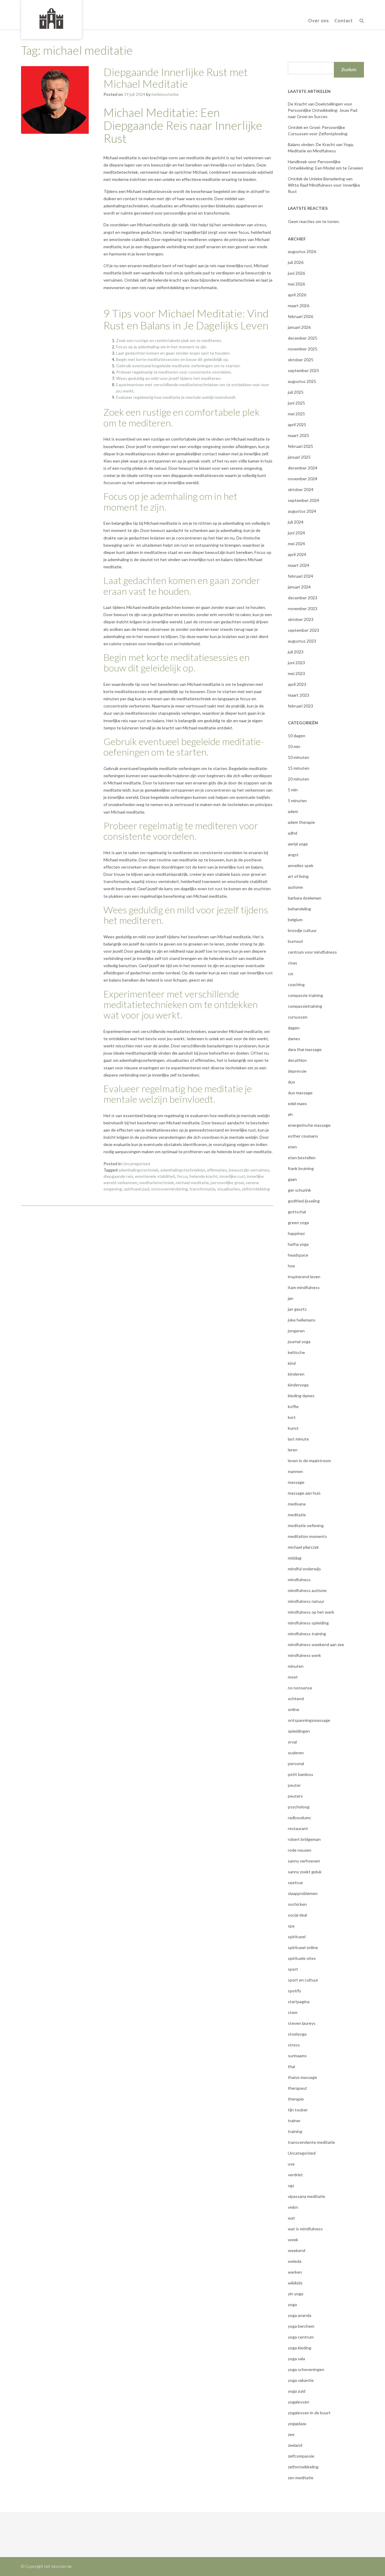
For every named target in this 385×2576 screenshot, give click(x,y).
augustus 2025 (302, 381)
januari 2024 (299, 587)
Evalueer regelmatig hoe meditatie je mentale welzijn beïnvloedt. (176, 397)
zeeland (295, 2445)
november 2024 (303, 479)
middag (295, 1558)
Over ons (319, 20)
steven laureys (302, 2023)
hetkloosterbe (165, 94)
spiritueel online (303, 1947)
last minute (298, 1439)
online (294, 1709)
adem (293, 811)
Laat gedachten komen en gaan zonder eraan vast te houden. (173, 353)
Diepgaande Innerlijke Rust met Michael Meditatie (176, 78)
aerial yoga (298, 844)
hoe (291, 1266)
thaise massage (302, 2077)
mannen (295, 1471)
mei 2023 (296, 673)
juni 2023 (296, 663)
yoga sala (296, 2359)
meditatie (297, 1515)
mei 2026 (296, 284)
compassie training (305, 995)
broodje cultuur (302, 930)
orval (292, 1742)
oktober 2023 (301, 619)
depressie (297, 1071)
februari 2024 (300, 576)
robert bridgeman (304, 1839)
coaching (296, 984)
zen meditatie (301, 2478)
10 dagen (297, 736)
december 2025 (303, 338)
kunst (293, 1428)
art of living (298, 876)
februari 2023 (300, 706)
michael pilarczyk (303, 1547)
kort (292, 1417)
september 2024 (303, 500)
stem (293, 2012)
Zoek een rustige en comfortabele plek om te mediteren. (169, 340)
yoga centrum (301, 2337)
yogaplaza (297, 2423)
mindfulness (299, 1580)
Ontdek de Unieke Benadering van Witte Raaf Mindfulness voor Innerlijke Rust (324, 185)
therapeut (297, 2088)
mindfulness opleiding (308, 1623)
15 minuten (299, 768)
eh (290, 1114)
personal (296, 1763)
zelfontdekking (256, 1189)
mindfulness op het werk (311, 1612)
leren (293, 1450)
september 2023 (303, 630)
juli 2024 (296, 522)
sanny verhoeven (304, 1861)
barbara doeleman (305, 898)
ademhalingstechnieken (183, 1170)
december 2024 (303, 468)
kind (292, 1363)
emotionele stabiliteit (155, 1176)
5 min (293, 790)
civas (293, 963)
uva (291, 2164)
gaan (292, 1179)
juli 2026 (296, 262)
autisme (295, 887)
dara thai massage (305, 1049)
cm (291, 974)
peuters (295, 1796)
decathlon (297, 1060)
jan (291, 1298)
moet (293, 1677)
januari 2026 (299, 327)
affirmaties (217, 1170)
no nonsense (300, 1688)
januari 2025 (299, 457)
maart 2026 (299, 306)
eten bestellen (302, 1158)
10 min (294, 746)
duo (291, 1082)
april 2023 (297, 684)
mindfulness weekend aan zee (316, 1644)
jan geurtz (297, 1309)
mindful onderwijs (304, 1569)
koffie (293, 1406)
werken (295, 2272)
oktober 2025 (301, 360)
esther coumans (303, 1136)
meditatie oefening (306, 1525)
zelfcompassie (301, 2456)
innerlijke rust (232, 1176)
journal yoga (299, 1341)
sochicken (297, 1904)
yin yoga (296, 2294)
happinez (296, 1233)
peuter (294, 1785)
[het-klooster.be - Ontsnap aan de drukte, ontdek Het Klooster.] (51, 19)
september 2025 (303, 370)
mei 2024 (296, 544)
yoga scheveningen (306, 2369)
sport (293, 1969)
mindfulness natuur (306, 1601)
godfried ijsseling (304, 1201)
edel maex (297, 1103)
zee (291, 2434)
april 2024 (297, 554)
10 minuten (299, 757)
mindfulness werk (304, 1655)
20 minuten (299, 779)
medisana (297, 1504)
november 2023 (303, 608)
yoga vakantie (301, 2380)
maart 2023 (299, 695)
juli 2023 (296, 652)
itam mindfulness (304, 1287)
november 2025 (303, 349)
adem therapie (301, 822)
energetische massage (309, 1125)
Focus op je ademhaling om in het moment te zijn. (162, 347)
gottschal (297, 1212)
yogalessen (299, 2402)
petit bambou (300, 1774)
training (295, 2131)
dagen (294, 1028)
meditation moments (307, 1536)
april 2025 (297, 425)
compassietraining (305, 1006)
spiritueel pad (136, 1189)
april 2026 (297, 295)
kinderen (296, 1374)
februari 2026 (300, 316)
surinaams (297, 2056)
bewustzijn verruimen (249, 1170)
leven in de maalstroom (309, 1461)
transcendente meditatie (311, 2142)
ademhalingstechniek (139, 1170)
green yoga (298, 1222)
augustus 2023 (302, 641)
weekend (297, 2250)
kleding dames (301, 1396)
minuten (296, 1666)
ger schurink (299, 1190)
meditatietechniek (157, 1183)
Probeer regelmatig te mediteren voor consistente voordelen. (174, 372)
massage (296, 1482)
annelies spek (301, 865)
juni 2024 (296, 533)
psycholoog (299, 1807)
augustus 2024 (302, 511)
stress (294, 2045)
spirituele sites (302, 1958)
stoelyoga (297, 2034)
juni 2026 (296, 273)
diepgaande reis (118, 1176)
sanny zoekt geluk (305, 1872)
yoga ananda (300, 2315)
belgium (295, 920)
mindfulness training (307, 1634)
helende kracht (204, 1176)
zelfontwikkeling (303, 2467)
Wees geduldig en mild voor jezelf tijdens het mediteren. (169, 378)
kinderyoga (298, 1385)
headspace (298, 1255)
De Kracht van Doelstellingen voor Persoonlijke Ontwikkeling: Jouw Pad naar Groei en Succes (323, 110)
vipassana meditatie (306, 2196)
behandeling (299, 909)
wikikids (295, 2283)
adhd (293, 833)
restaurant (298, 1828)
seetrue (295, 1882)
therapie (296, 2099)
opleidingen (299, 1731)
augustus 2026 (302, 251)
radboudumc (300, 1818)
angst (293, 855)
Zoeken (349, 70)
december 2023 (303, 598)
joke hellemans (302, 1320)
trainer (294, 2121)
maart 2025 (299, 435)
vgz (291, 2185)
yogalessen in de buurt (309, 2413)
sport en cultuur (303, 1980)
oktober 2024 (301, 489)
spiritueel (297, 1937)
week (293, 2240)
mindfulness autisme (307, 1590)
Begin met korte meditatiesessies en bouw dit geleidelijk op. (172, 359)
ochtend (296, 1699)
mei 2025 (296, 414)
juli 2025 (296, 392)
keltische (296, 1352)
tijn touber (298, 2110)
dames (294, 1039)
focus (182, 1176)
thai (291, 2066)
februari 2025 (300, 446)
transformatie (202, 1189)
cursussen (298, 1017)
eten (292, 1147)
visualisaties (229, 1189)
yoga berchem (301, 2326)
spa (291, 1926)
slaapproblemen (303, 1893)
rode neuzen (300, 1850)
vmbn (293, 2207)
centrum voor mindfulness (312, 952)
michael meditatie (192, 1183)
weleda (295, 2261)
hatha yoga (298, 1244)
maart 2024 (299, 565)
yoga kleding (300, 2348)
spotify (294, 1991)
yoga (292, 2304)
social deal (297, 1915)
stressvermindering (169, 1189)
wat (291, 2218)
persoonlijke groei (227, 1183)
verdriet (295, 2175)
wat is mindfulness (305, 2229)
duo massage (300, 1093)
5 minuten (297, 801)
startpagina (299, 2002)
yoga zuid (297, 2391)
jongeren (296, 1331)
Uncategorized (136, 1164)
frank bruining (301, 1168)
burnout (296, 941)
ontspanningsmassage (309, 1720)
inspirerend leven (304, 1277)
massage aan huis (304, 1493)
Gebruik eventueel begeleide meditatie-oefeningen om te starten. (178, 366)
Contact (344, 20)
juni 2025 (296, 403)
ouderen (296, 1753)
